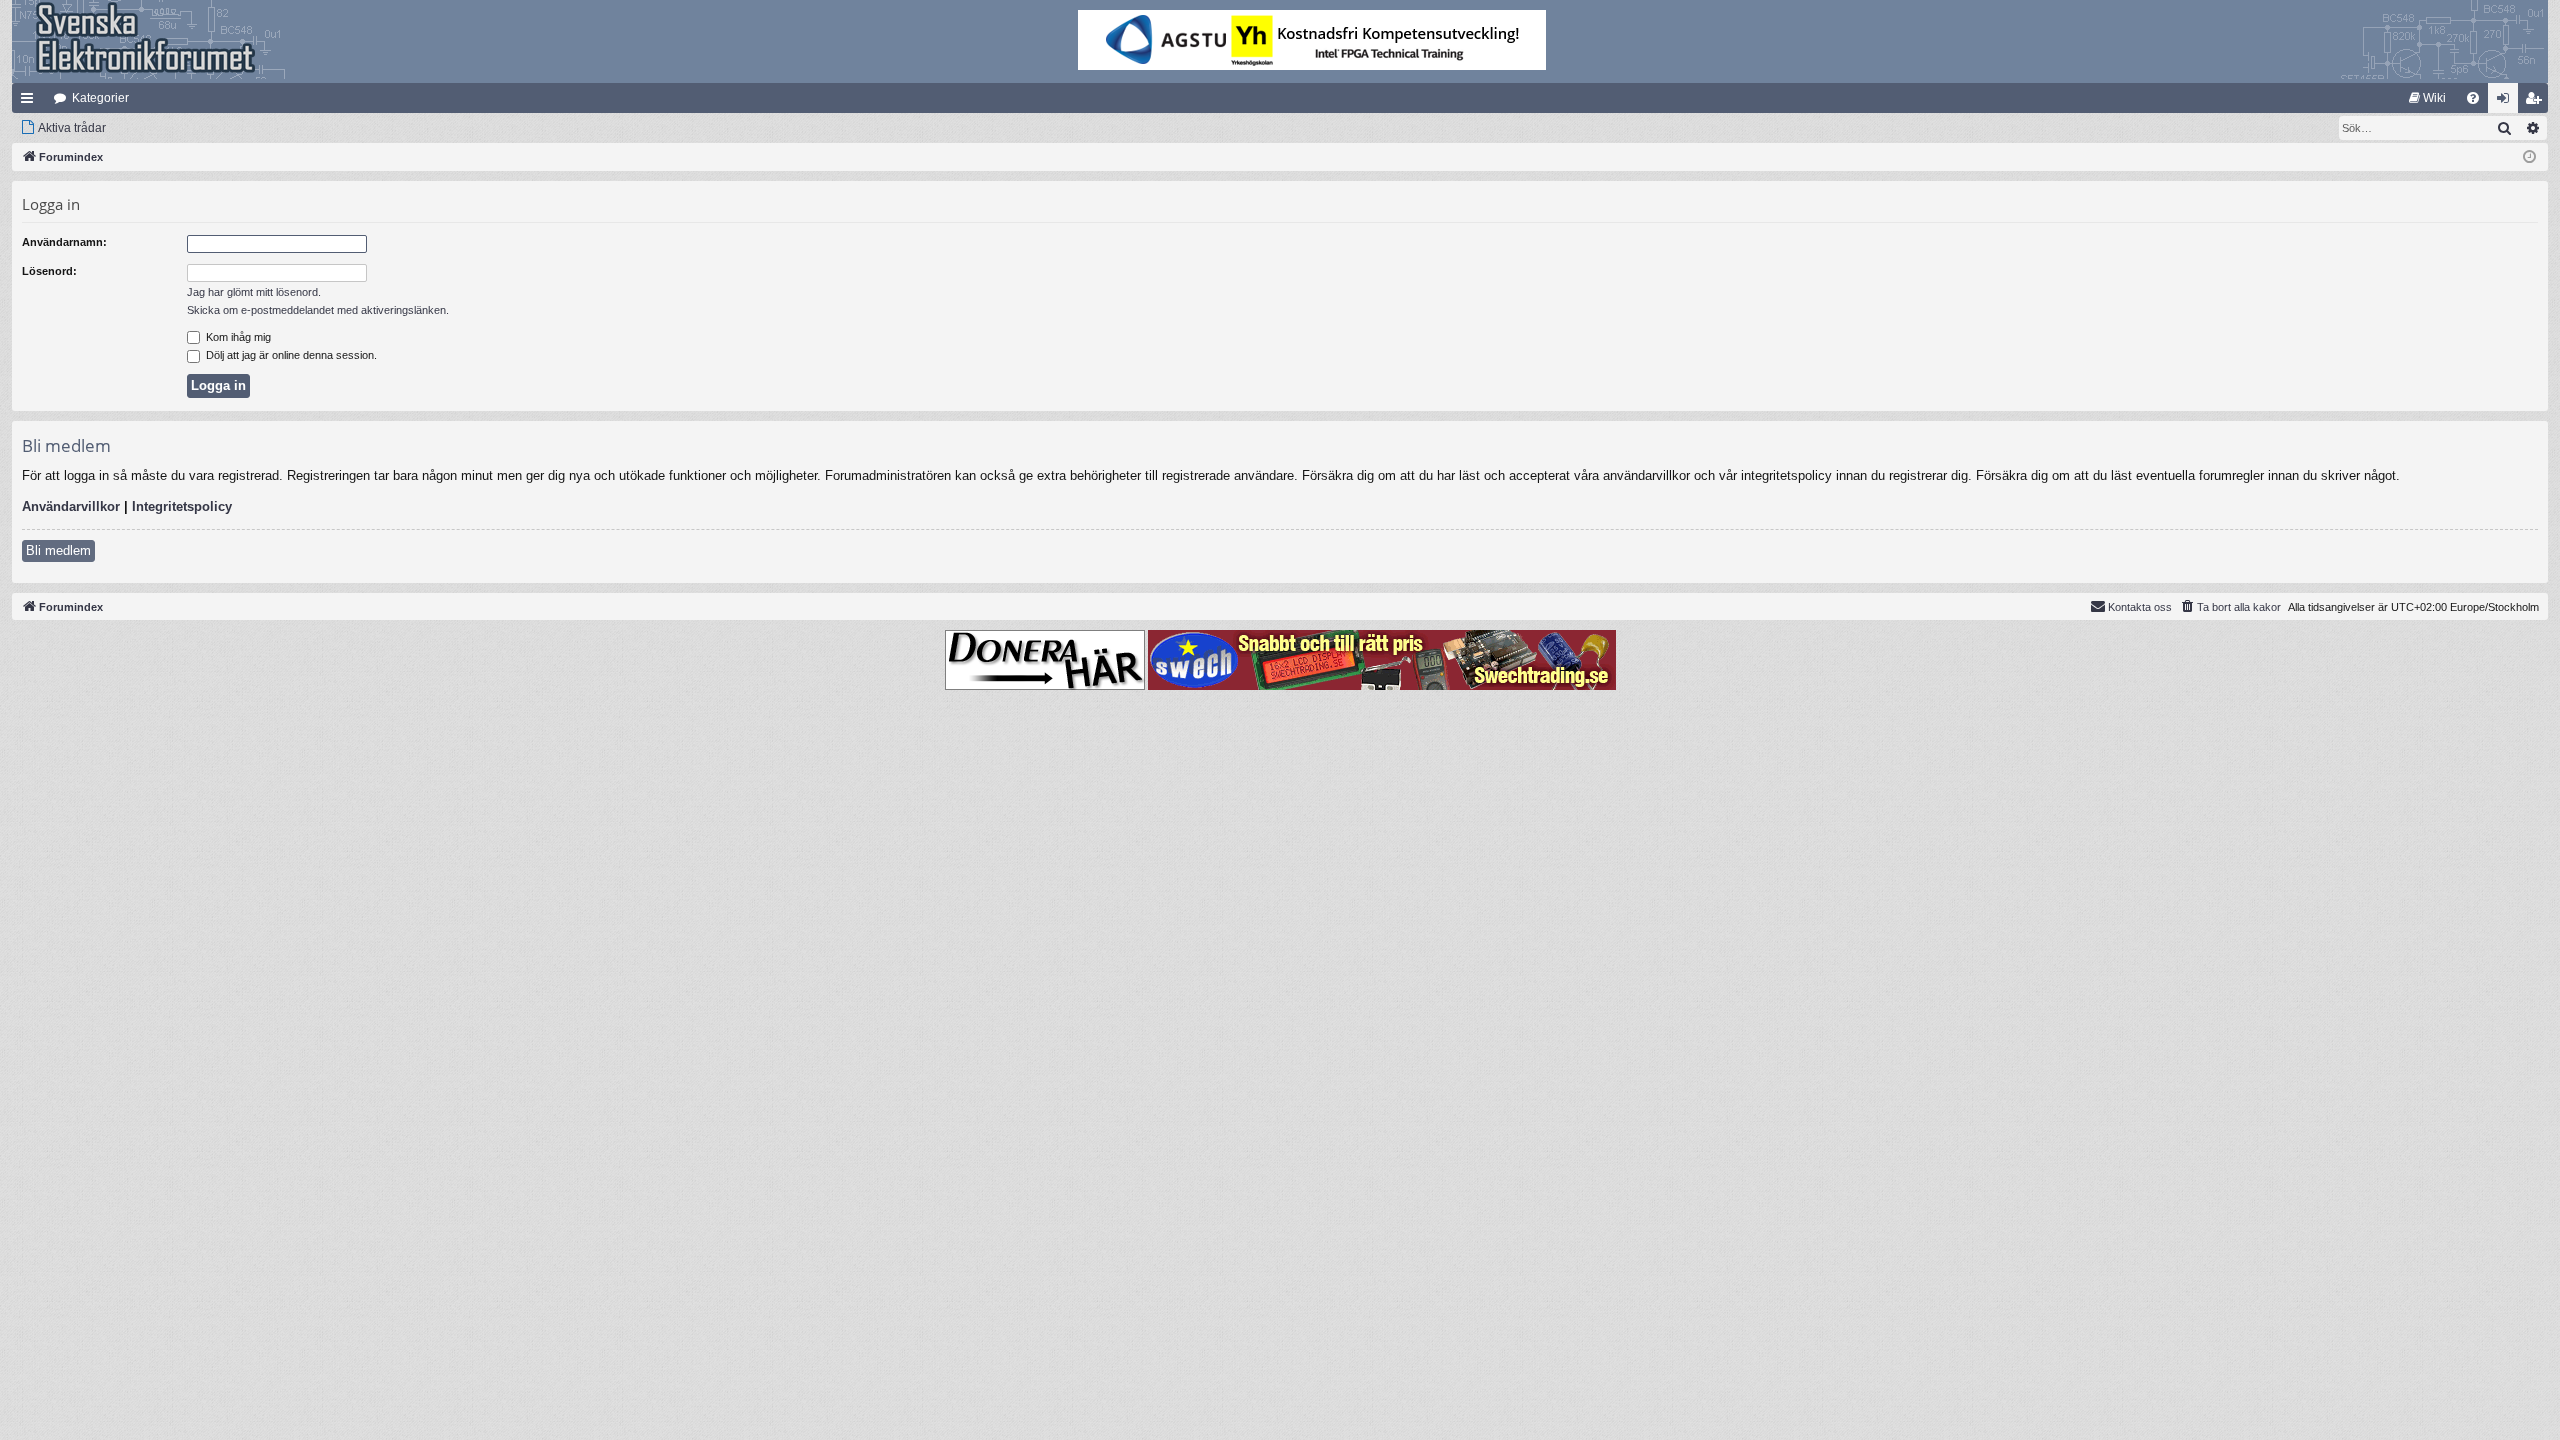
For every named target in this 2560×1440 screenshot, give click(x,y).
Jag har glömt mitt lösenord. (254, 292)
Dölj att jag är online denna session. (290, 355)
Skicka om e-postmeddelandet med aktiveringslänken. (318, 310)
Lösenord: (49, 271)
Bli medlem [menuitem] (2537, 102)
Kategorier (100, 98)
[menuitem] (2427, 98)
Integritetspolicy (182, 506)
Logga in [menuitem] (2507, 102)
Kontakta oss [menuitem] (2140, 607)
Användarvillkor (71, 506)
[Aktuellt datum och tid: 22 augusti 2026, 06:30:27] (2529, 157)
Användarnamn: (64, 242)
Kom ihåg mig (237, 337)
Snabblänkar (31, 102)
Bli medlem (58, 550)
